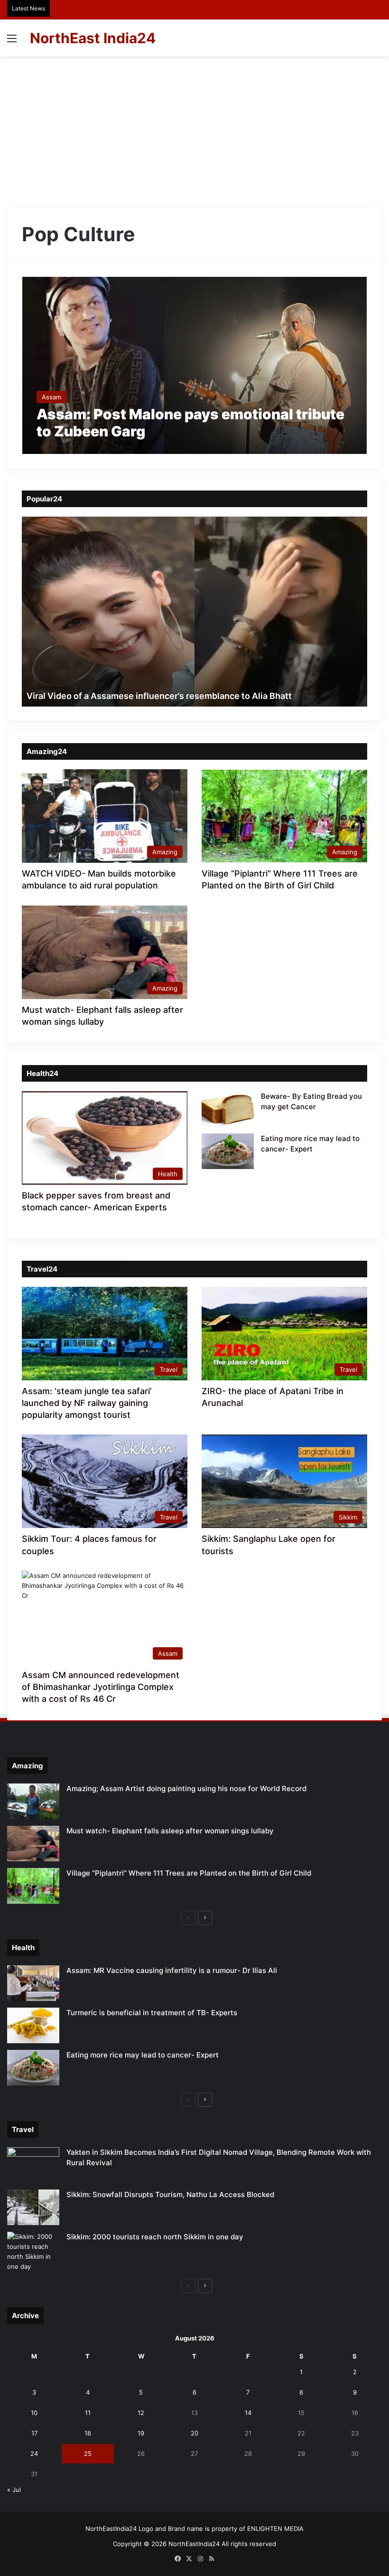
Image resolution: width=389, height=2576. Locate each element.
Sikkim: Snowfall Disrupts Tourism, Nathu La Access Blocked (170, 2194)
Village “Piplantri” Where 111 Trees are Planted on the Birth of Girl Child (189, 1873)
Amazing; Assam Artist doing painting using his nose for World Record (186, 1788)
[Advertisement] (194, 128)
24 (34, 2453)
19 (141, 2433)
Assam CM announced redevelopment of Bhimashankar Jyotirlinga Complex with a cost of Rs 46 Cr (101, 1687)
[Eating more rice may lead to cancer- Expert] (228, 1151)
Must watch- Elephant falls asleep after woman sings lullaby (170, 1831)
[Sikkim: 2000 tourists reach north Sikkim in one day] (33, 2252)
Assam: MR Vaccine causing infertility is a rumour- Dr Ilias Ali (172, 1970)
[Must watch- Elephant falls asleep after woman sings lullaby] (33, 1844)
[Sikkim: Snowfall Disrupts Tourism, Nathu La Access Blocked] (33, 2207)
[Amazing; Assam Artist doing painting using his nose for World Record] (33, 1801)
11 (88, 2413)
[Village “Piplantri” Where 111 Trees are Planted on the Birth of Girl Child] (33, 1886)
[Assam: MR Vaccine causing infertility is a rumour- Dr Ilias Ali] (33, 1983)
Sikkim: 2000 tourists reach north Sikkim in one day (155, 2237)
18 (88, 2433)
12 (141, 2413)
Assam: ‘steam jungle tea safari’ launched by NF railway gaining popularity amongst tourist (87, 1403)
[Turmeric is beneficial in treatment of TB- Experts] (33, 2025)
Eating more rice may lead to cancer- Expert (143, 2055)
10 (34, 2413)
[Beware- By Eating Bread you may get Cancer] (228, 1109)
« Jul (14, 2490)
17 (34, 2433)
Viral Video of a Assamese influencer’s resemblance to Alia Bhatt (159, 696)
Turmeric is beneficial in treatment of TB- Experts (152, 2013)
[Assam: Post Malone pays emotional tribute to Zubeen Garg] (195, 365)
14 (248, 2413)
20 (194, 2433)
